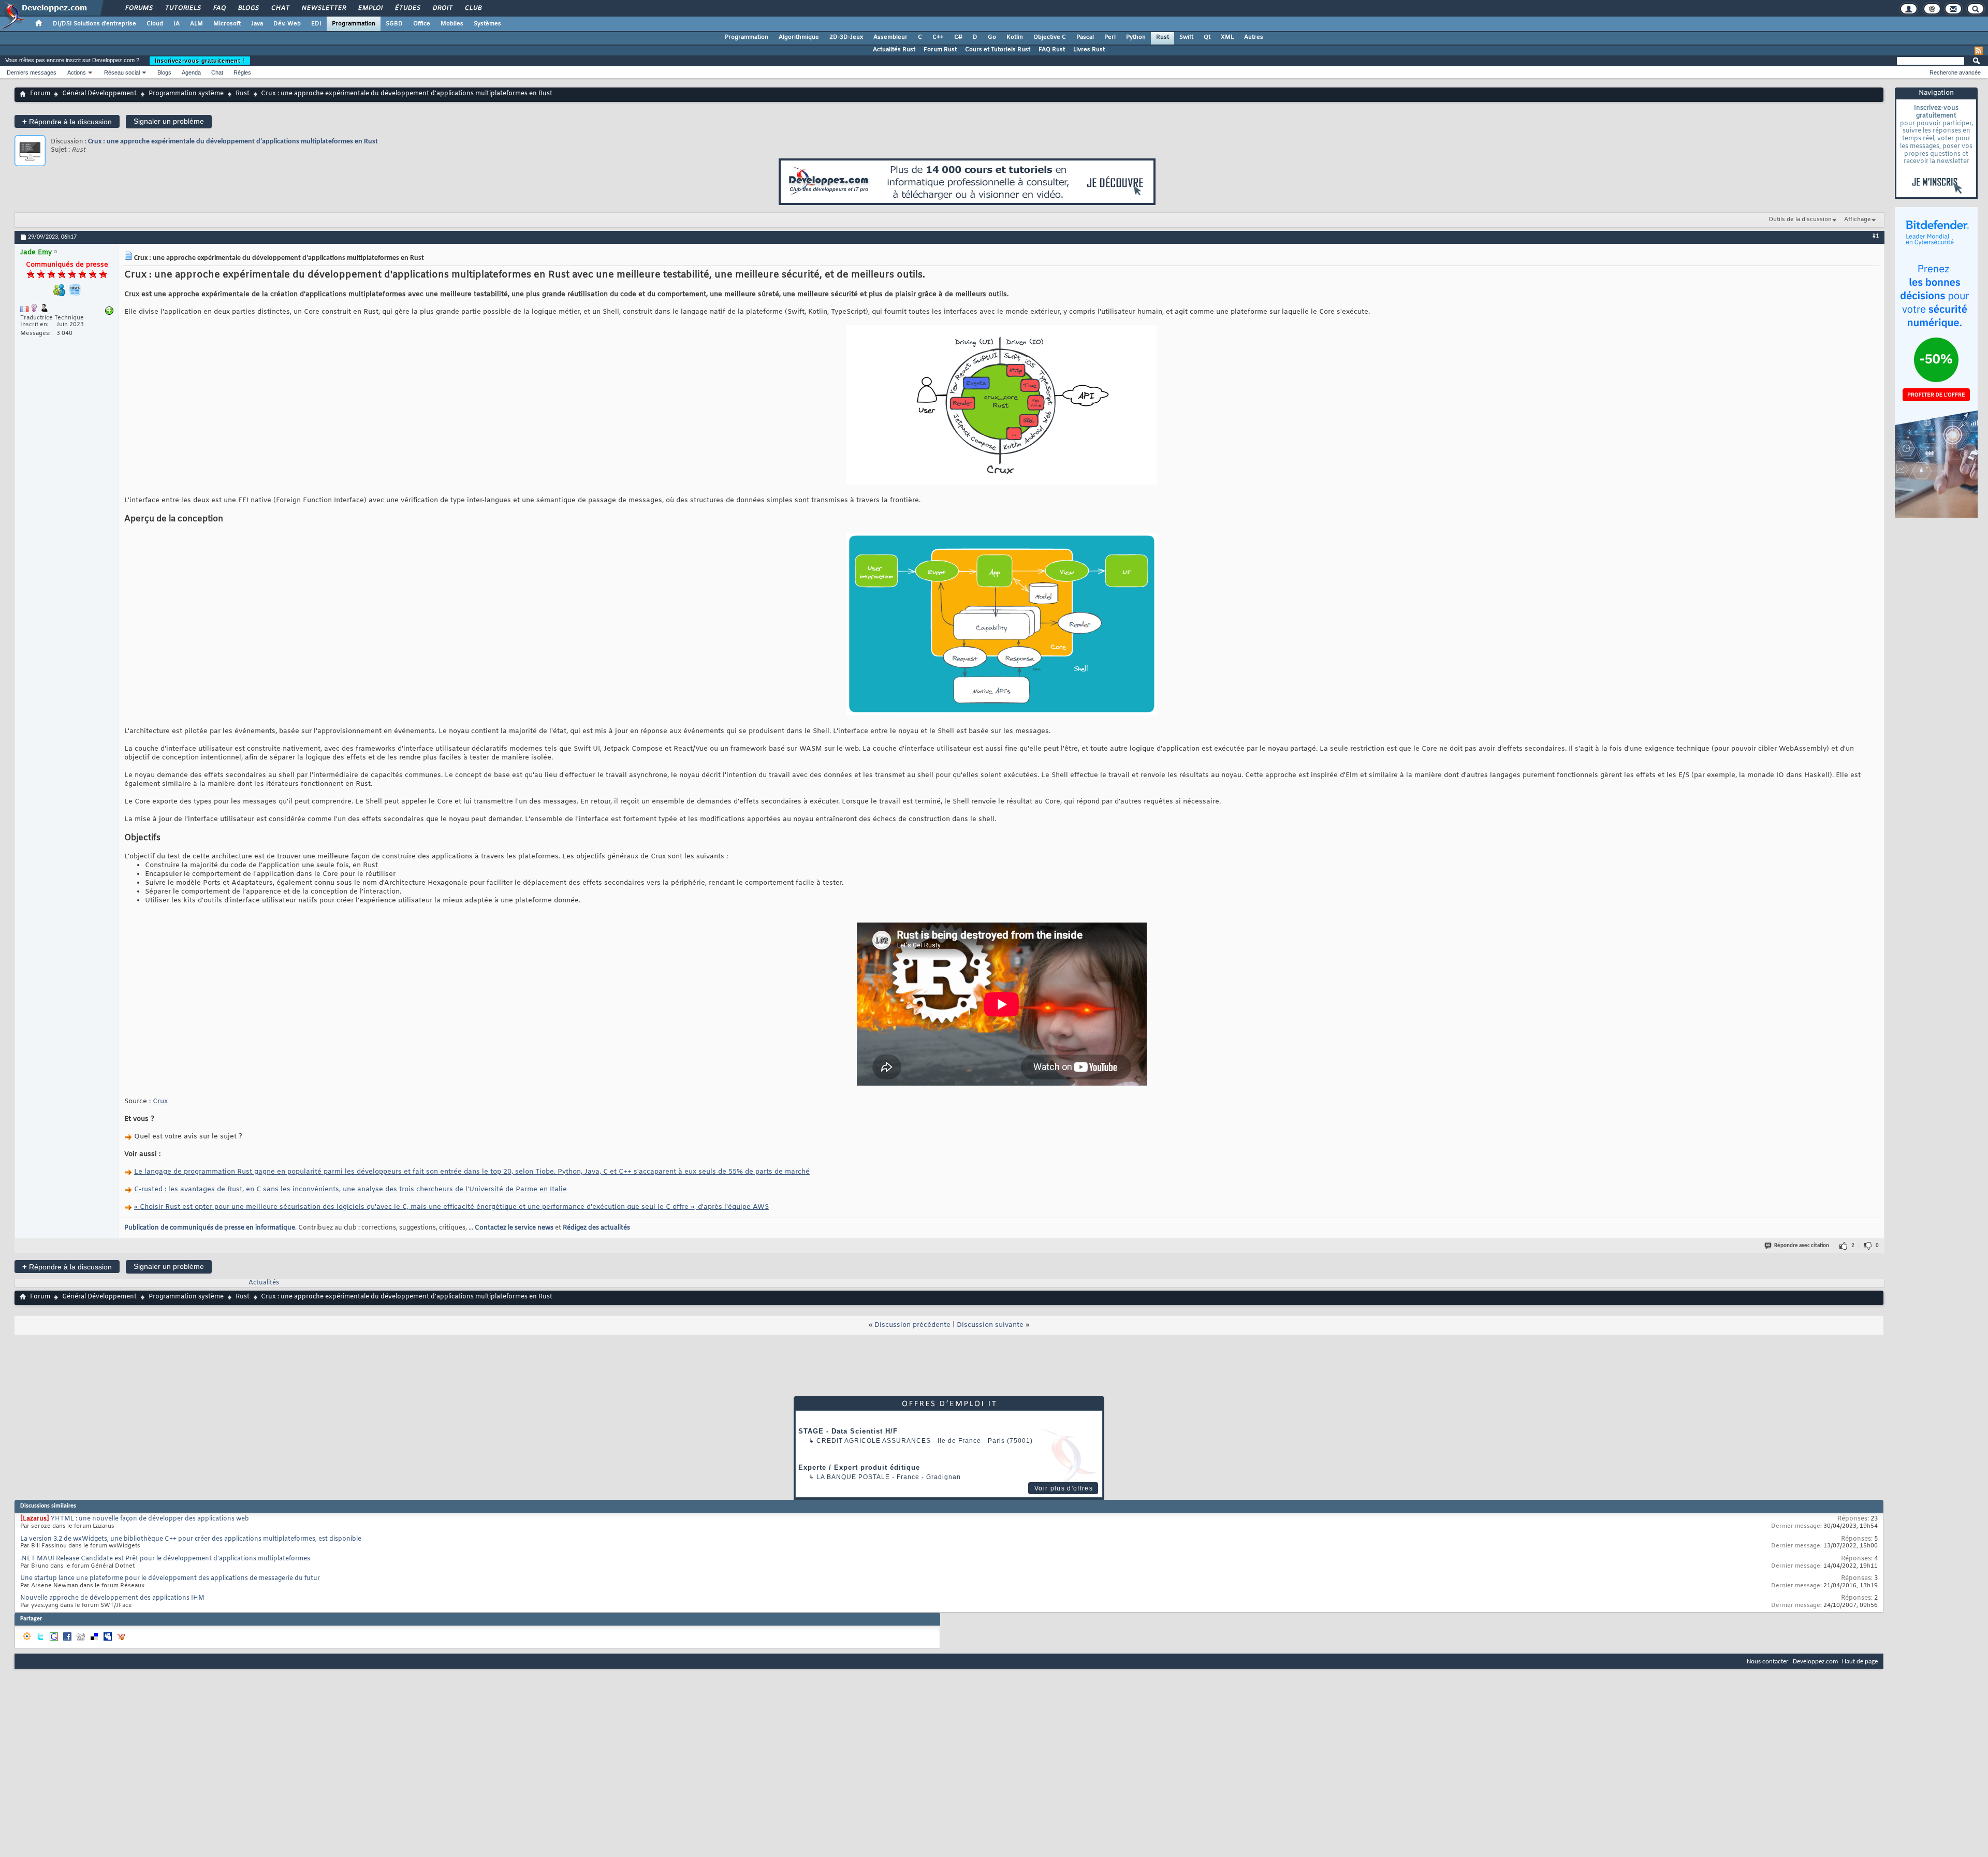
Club (473, 8)
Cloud (155, 24)
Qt (1207, 37)
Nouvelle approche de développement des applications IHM (112, 1598)
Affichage (1858, 220)
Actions (77, 72)
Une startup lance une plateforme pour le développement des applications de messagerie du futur (170, 1578)
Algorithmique (799, 37)
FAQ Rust (1052, 50)
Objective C (1050, 37)
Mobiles (452, 24)
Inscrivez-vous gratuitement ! (200, 61)
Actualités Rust (894, 50)
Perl (1110, 37)
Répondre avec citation (1802, 1246)
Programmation (354, 24)
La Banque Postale (853, 1477)
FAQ (219, 8)
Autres (1254, 37)
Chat (280, 8)
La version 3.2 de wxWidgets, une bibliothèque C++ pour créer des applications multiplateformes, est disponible (191, 1539)
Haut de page (1860, 1662)
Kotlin (1015, 37)
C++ (938, 37)
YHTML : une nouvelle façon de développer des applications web (150, 1519)
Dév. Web (287, 24)
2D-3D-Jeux (846, 37)
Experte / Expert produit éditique (859, 1467)
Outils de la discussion (1800, 220)
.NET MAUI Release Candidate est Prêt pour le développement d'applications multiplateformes (165, 1559)
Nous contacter (1768, 1662)
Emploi (370, 8)
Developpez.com (1815, 1662)
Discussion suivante (990, 1325)
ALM (196, 24)
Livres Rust (1089, 50)
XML (1227, 37)
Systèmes (487, 24)
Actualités (264, 1283)
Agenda (191, 72)
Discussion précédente (912, 1325)
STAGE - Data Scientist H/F (848, 1431)
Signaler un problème (169, 121)
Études (407, 8)
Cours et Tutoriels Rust (998, 50)
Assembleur (890, 37)
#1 (1876, 236)
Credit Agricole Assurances (874, 1441)
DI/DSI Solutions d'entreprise (94, 24)
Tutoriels (182, 8)
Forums (138, 8)
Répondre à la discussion (67, 121)
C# (958, 37)
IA (177, 24)
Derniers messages (32, 72)
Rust (1163, 37)
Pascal (1085, 37)
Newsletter (323, 8)
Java (257, 24)
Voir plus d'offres (1064, 1488)
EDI (316, 24)
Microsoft (227, 24)
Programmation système (186, 94)
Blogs (248, 8)
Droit (442, 8)
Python (1136, 37)
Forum (40, 94)
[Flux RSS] (1979, 51)
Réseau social (122, 72)
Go (992, 37)
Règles (242, 72)
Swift (1186, 37)
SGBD (394, 24)
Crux (160, 1101)
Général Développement (99, 94)
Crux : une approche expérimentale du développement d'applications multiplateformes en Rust (233, 142)
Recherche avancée (1955, 72)
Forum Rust (940, 50)
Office (422, 24)
